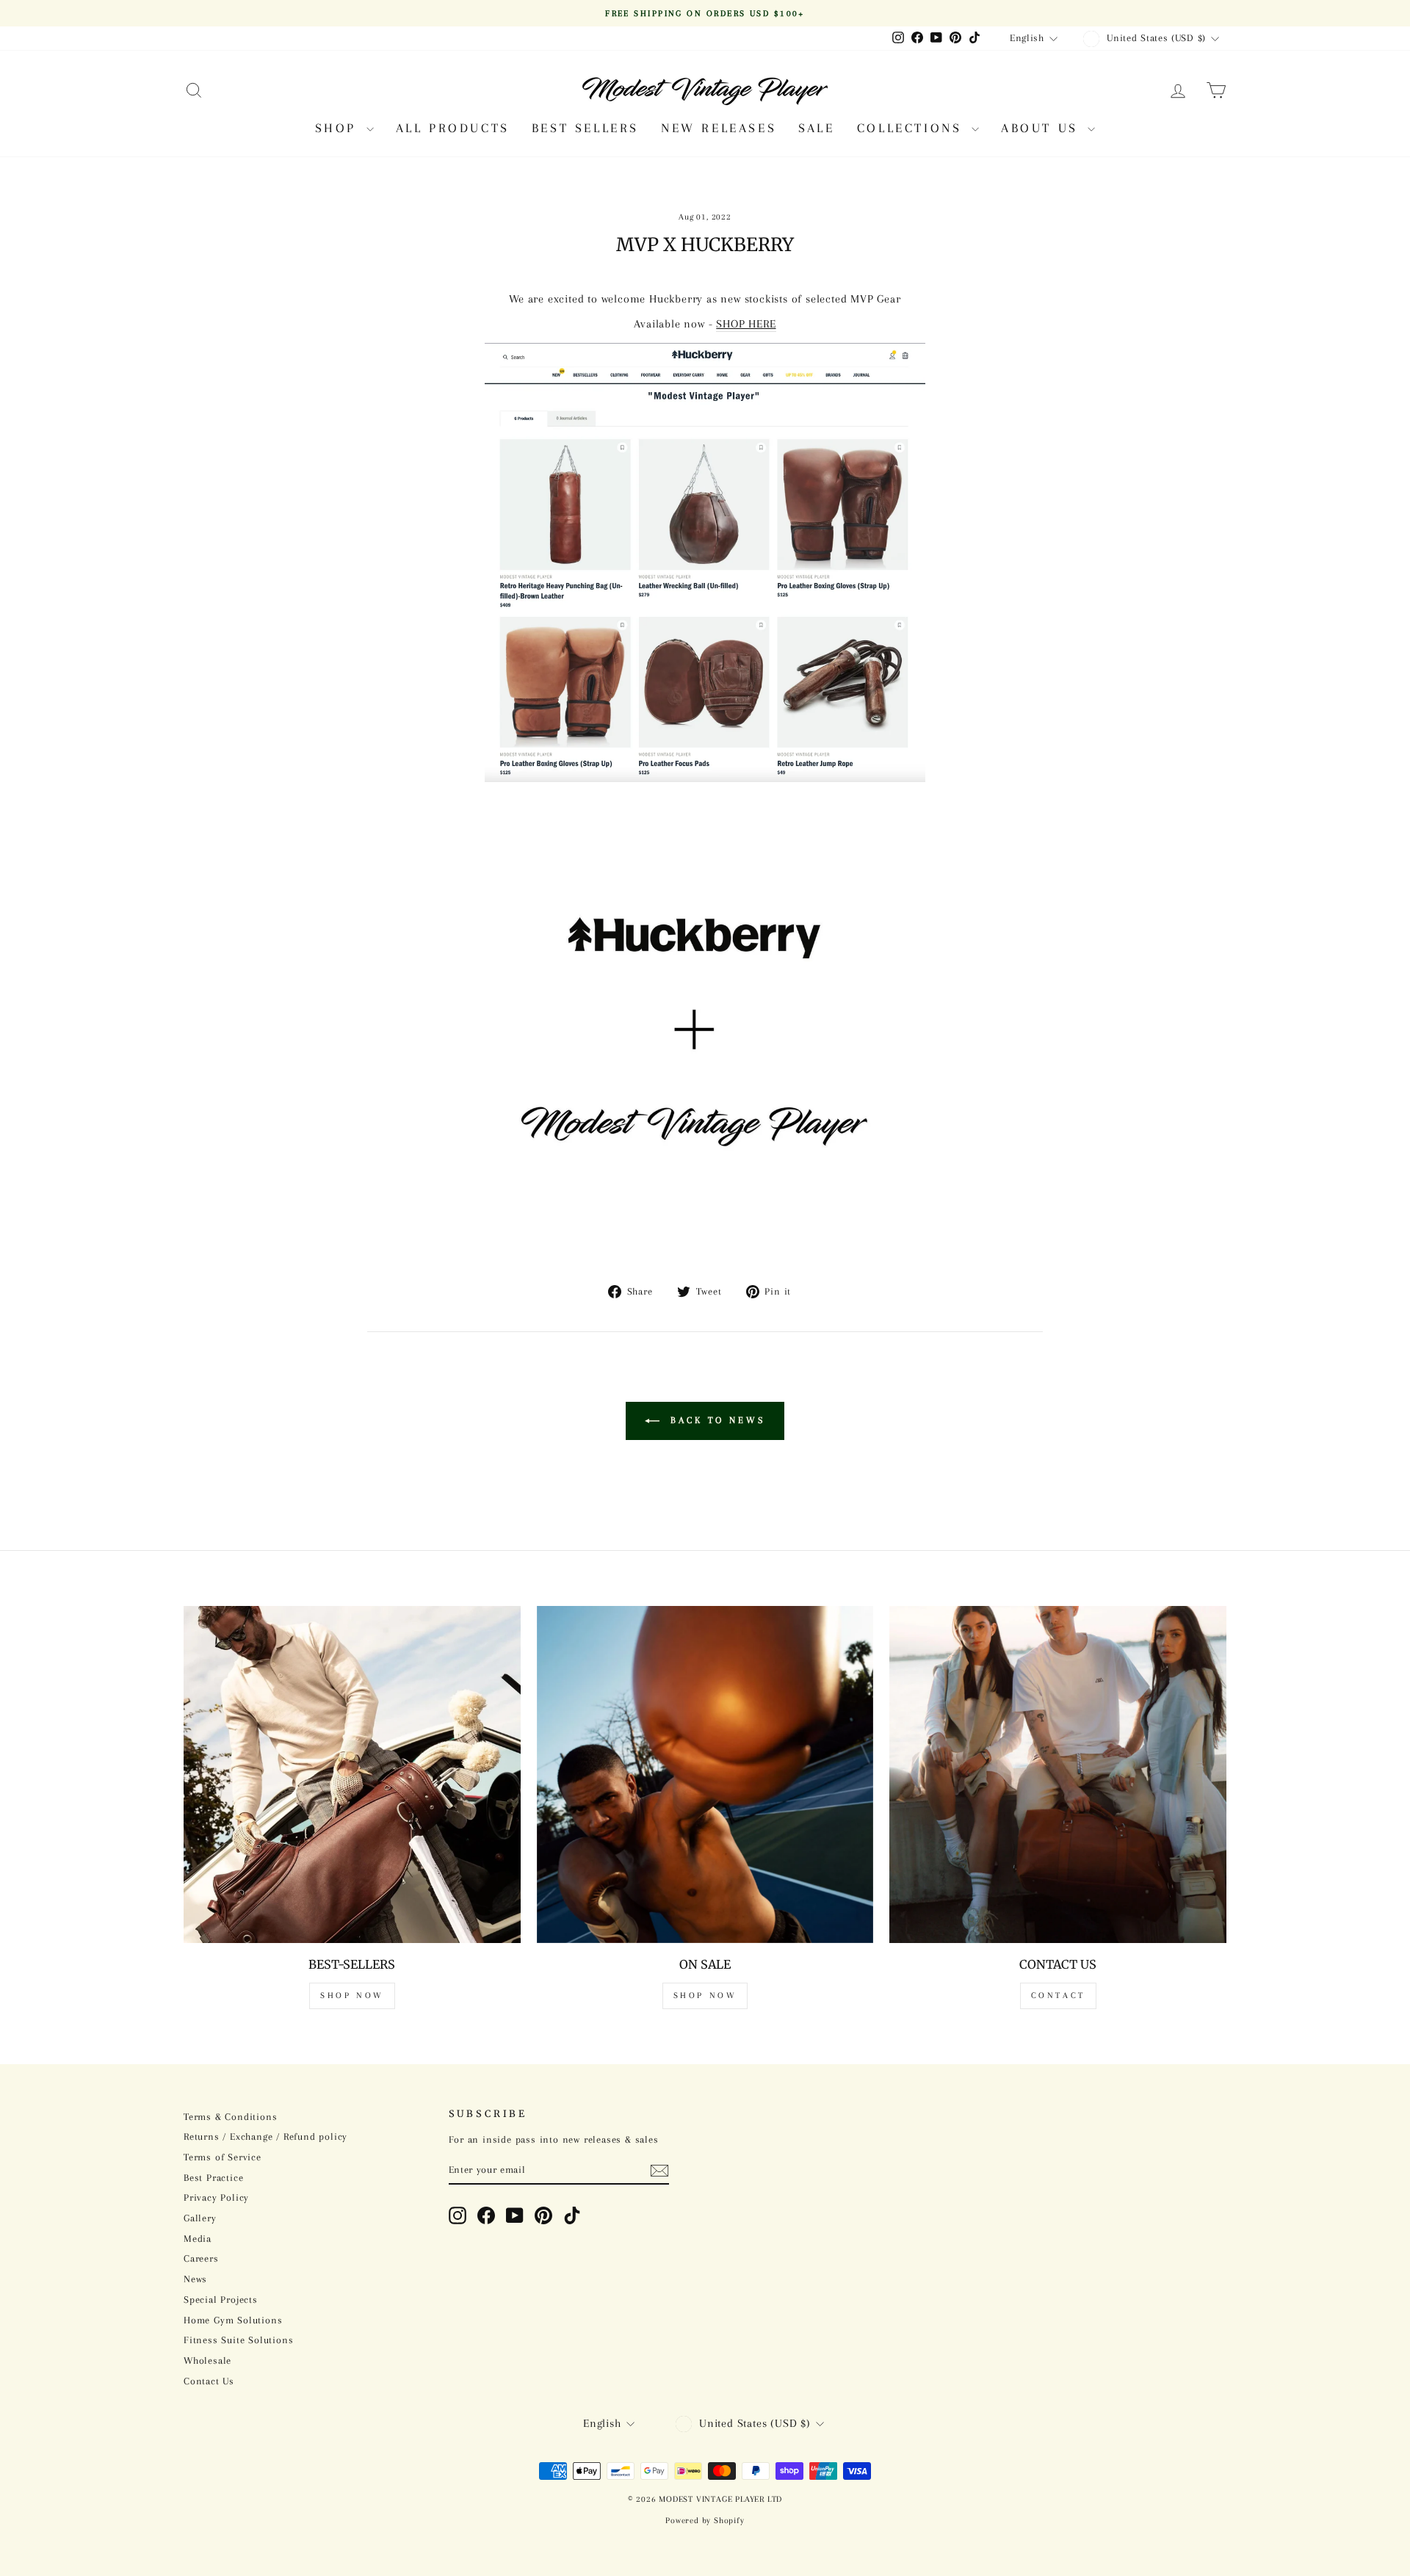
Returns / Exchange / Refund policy (265, 2137)
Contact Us (209, 2381)
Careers (201, 2258)
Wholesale (207, 2360)
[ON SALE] (705, 1774)
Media (198, 2239)
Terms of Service (223, 2157)
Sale (816, 128)
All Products (453, 128)
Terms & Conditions (230, 2117)
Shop (339, 128)
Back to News (715, 1420)
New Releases (719, 128)
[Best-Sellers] (352, 1774)
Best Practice (213, 2178)
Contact (1058, 1996)
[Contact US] (1058, 1774)
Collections (912, 128)
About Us (1042, 128)
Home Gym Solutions (233, 2320)
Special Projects (221, 2300)
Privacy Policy (216, 2197)
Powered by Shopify (705, 2521)
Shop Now (352, 1996)
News (195, 2279)
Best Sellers (585, 128)
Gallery (200, 2218)
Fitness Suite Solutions (238, 2340)
